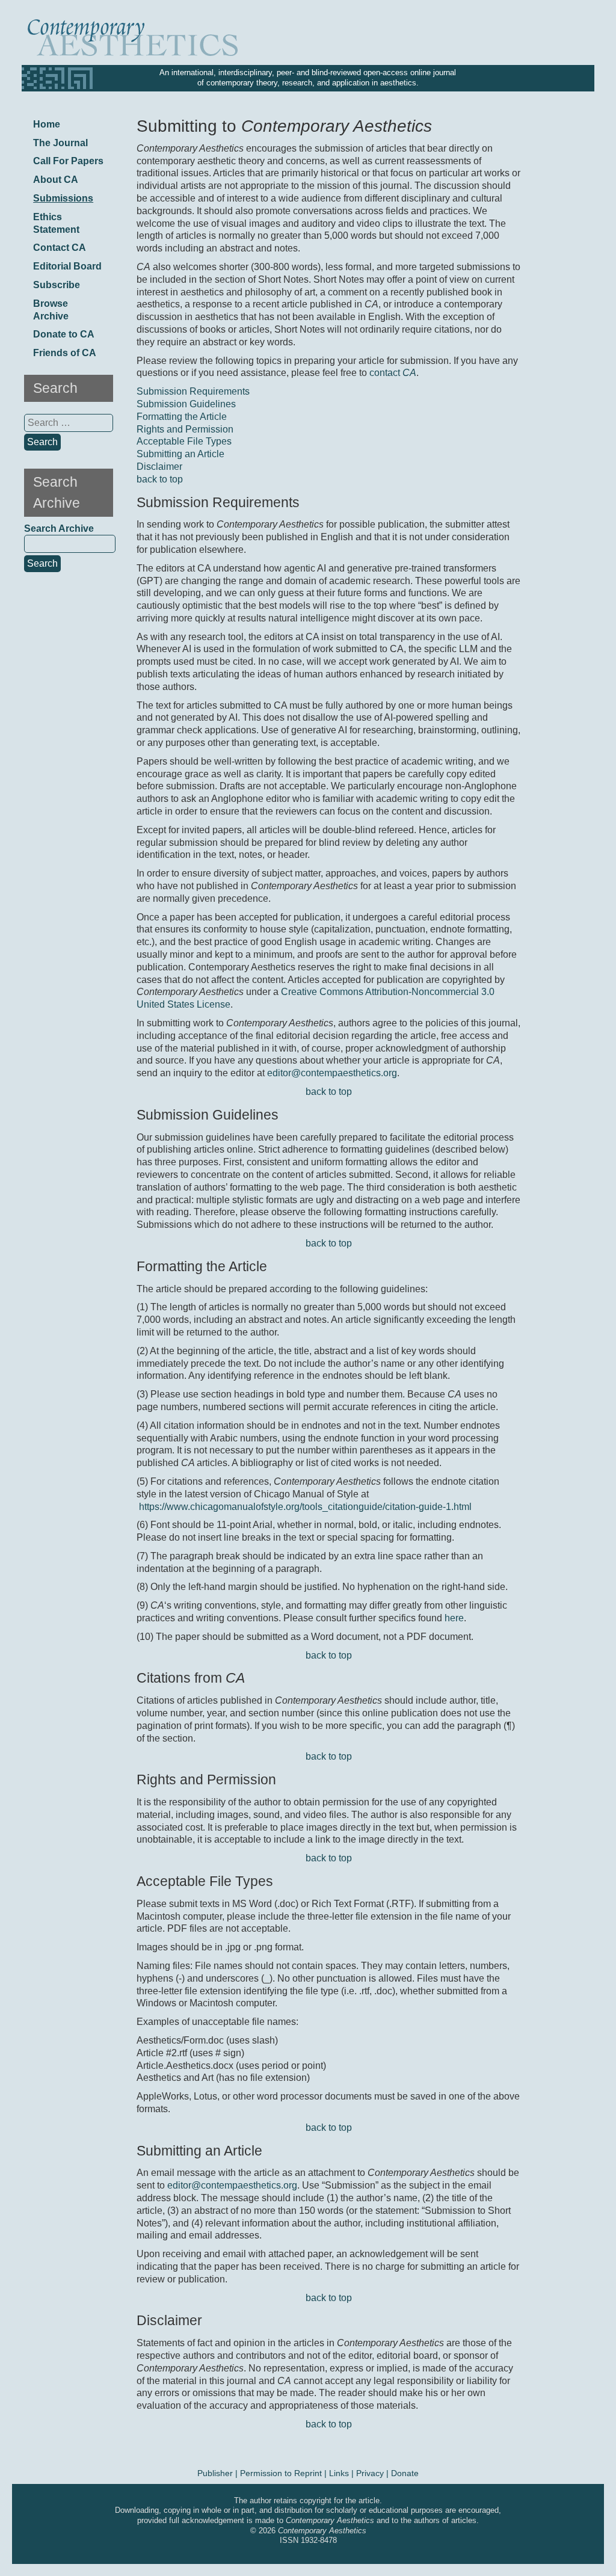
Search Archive (59, 528)
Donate (405, 2473)
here (454, 1618)
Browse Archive (51, 310)
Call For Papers (68, 161)
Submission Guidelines (186, 404)
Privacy (370, 2473)
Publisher (215, 2473)
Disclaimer (159, 467)
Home (47, 124)
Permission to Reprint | (285, 2473)
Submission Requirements (193, 391)
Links (339, 2473)
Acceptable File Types (184, 441)
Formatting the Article (182, 417)
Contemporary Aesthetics (322, 2531)
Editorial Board (67, 266)
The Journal (60, 143)
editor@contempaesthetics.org (332, 1073)
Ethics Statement (56, 223)
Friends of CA (65, 353)
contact (393, 373)
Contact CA (60, 248)
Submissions (63, 198)
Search (42, 563)
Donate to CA (64, 334)
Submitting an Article (180, 454)
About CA (56, 180)
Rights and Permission (185, 429)
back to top (160, 479)
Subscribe (57, 285)
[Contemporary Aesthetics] (159, 39)
